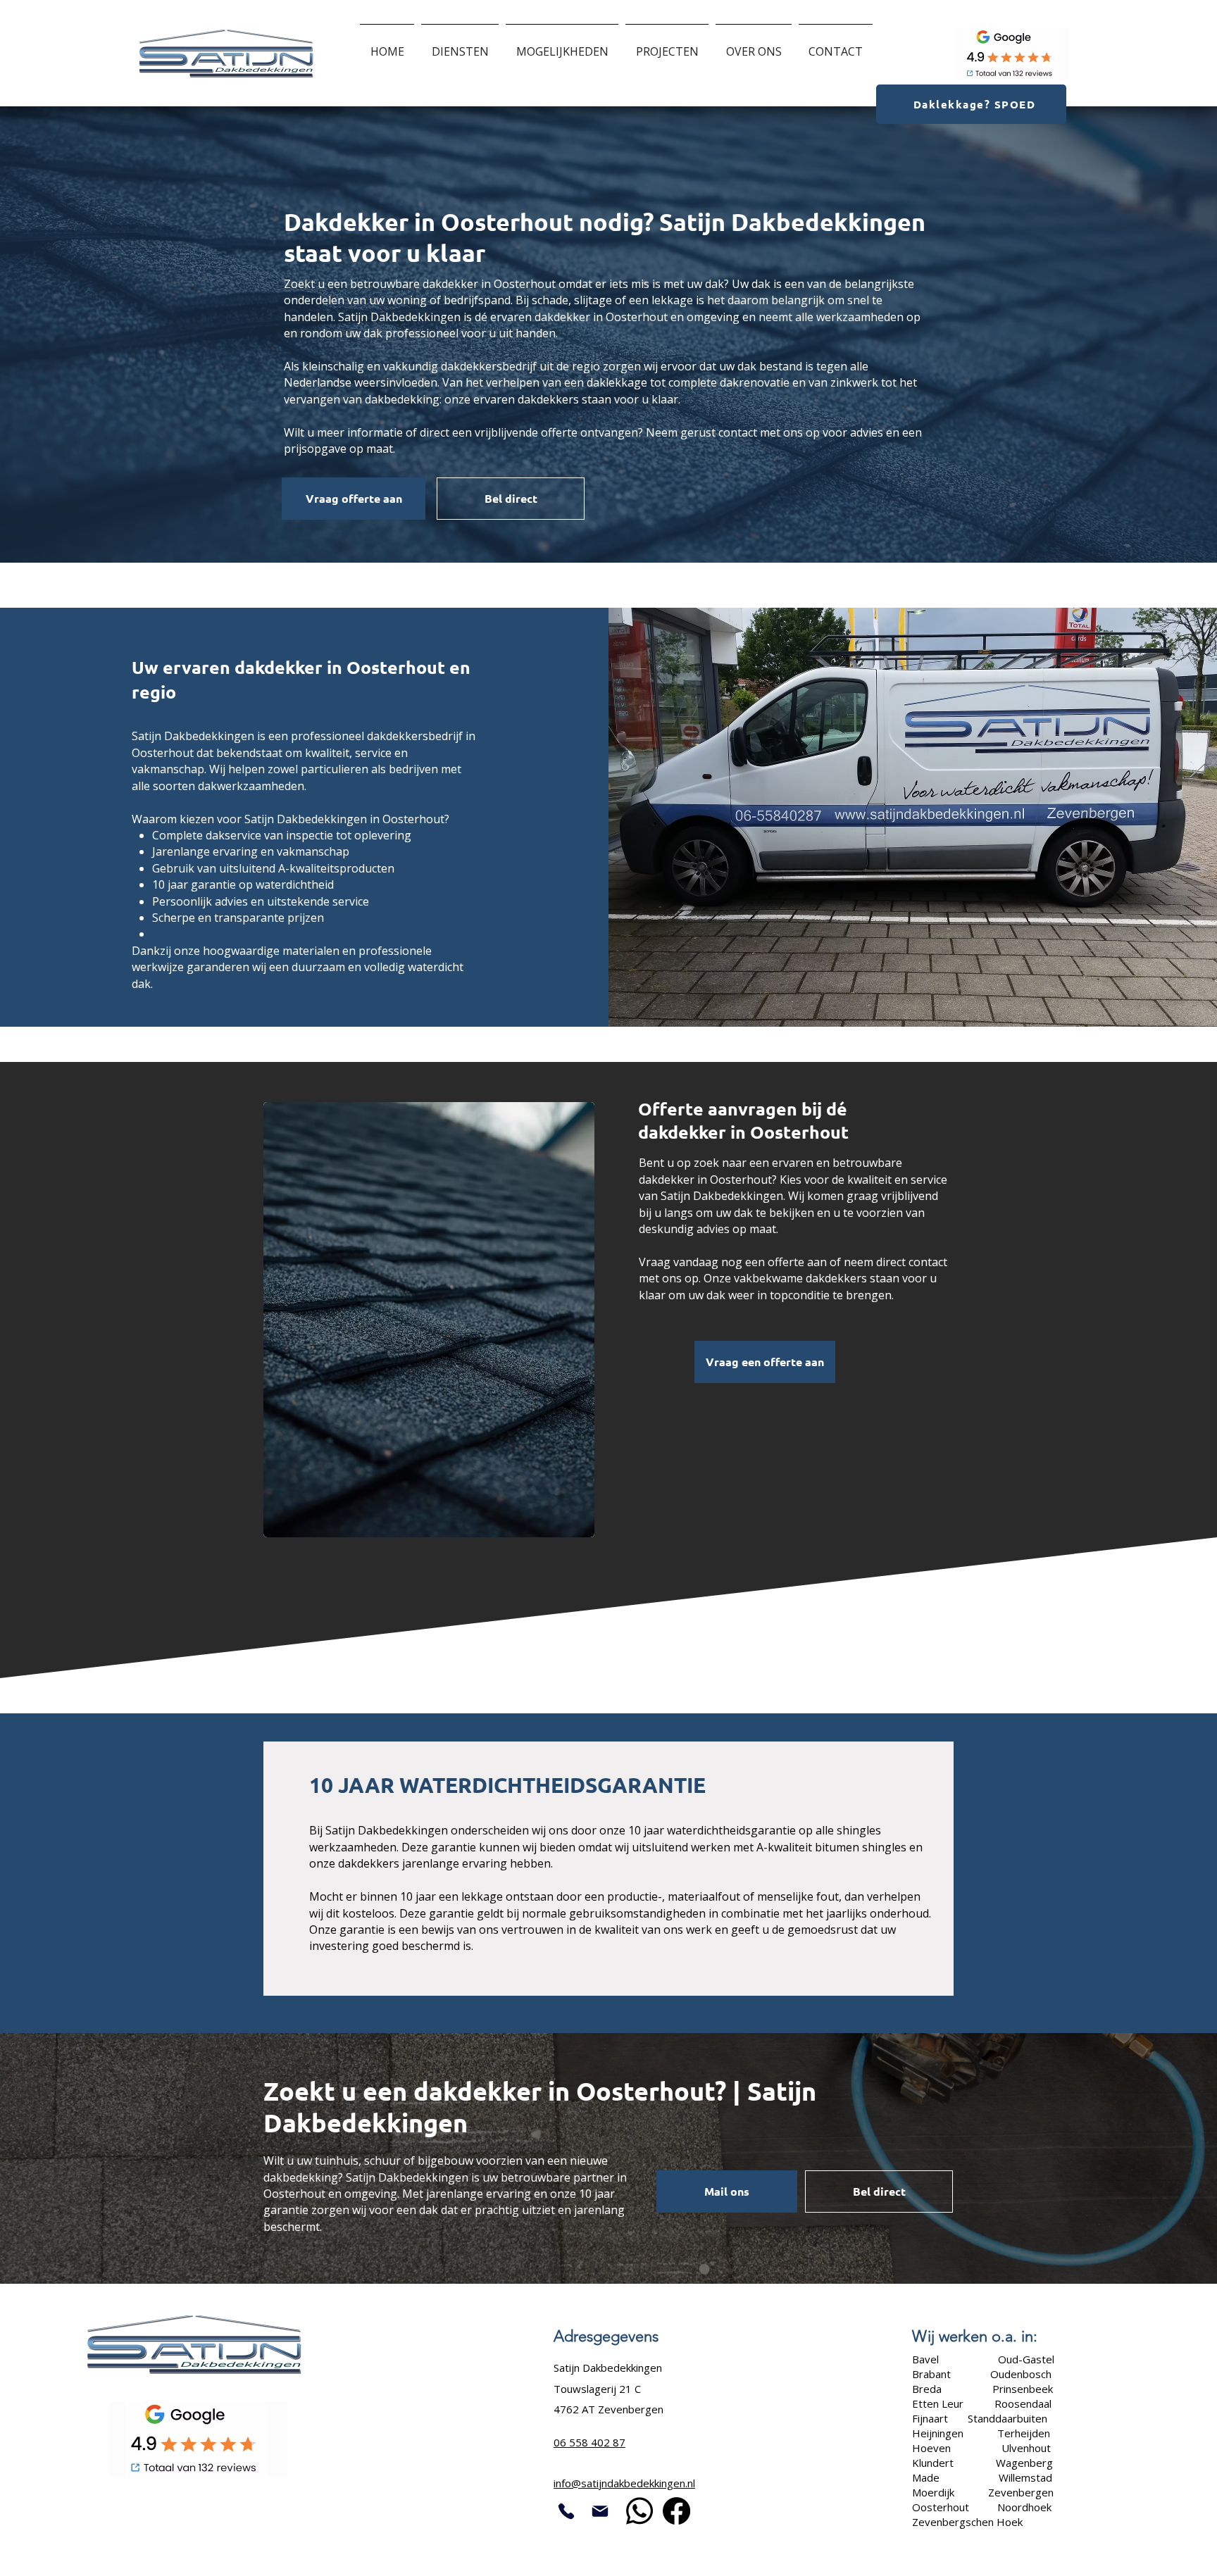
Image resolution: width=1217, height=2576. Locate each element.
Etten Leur (938, 2403)
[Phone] (567, 2511)
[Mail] (600, 2511)
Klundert (933, 2463)
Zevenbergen (1021, 2492)
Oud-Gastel (1025, 2359)
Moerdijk (933, 2492)
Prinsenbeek (1023, 2389)
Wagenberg (1024, 2463)
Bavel (927, 2359)
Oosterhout (941, 2507)
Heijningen (939, 2433)
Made (926, 2477)
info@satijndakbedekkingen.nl (624, 2483)
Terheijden (1024, 2433)
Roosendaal (1023, 2403)
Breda (927, 2389)
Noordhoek (1024, 2507)
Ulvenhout (1026, 2448)
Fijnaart (930, 2418)
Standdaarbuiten (1007, 2418)
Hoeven (933, 2448)
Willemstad (1025, 2477)
